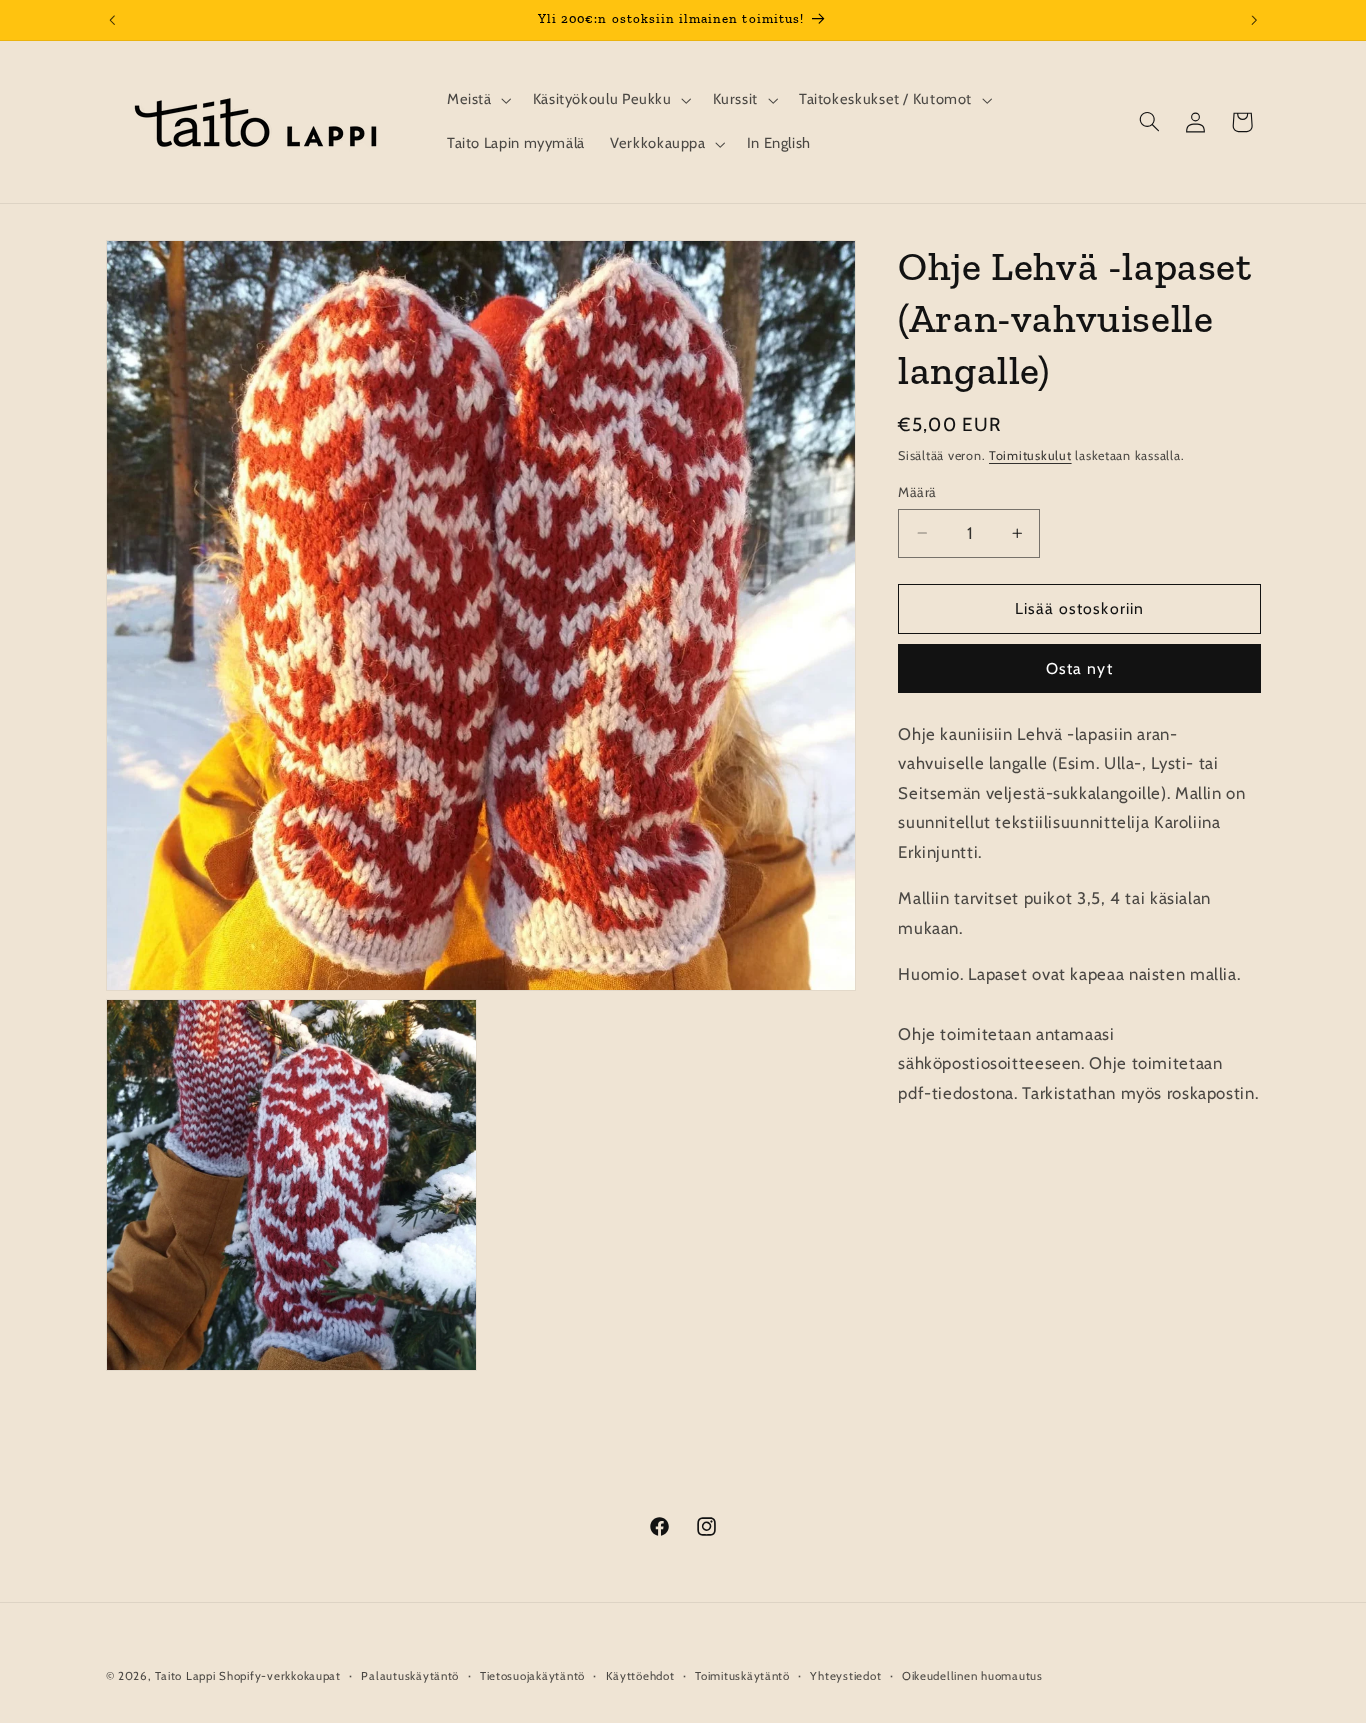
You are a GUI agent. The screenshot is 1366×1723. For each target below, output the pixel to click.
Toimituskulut (1030, 455)
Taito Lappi (185, 1676)
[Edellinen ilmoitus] (112, 20)
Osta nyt (1079, 668)
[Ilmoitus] (1254, 20)
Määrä (917, 492)
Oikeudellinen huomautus (972, 1676)
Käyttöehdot (640, 1676)
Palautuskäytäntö (410, 1676)
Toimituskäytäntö (742, 1676)
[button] (477, 100)
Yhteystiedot (845, 1676)
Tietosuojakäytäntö (532, 1676)
